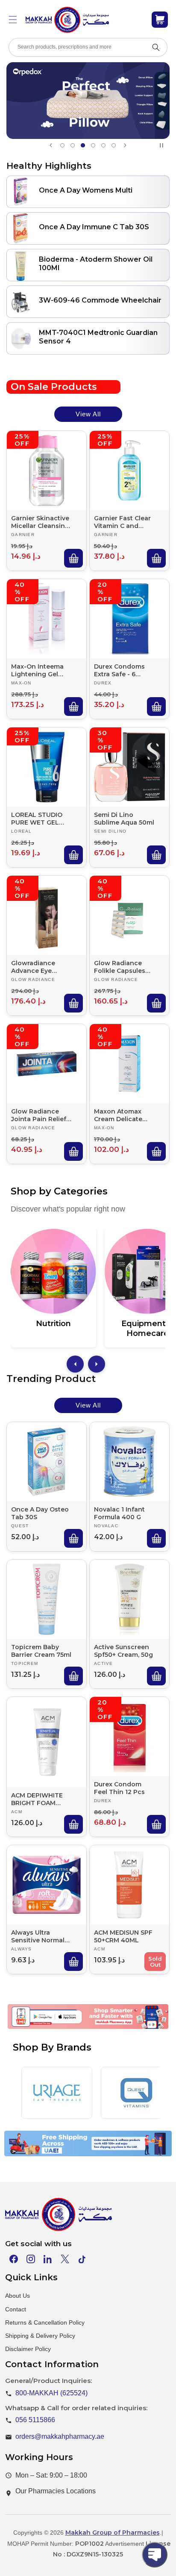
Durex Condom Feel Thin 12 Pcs (119, 1788)
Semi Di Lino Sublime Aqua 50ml (124, 819)
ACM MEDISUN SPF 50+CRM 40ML (123, 1936)
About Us (18, 2296)
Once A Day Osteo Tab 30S (40, 1513)
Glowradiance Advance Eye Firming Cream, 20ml (35, 967)
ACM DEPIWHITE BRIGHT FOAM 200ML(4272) (37, 1799)
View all (88, 414)
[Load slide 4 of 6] (93, 145)
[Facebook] (14, 2259)
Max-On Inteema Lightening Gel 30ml (37, 670)
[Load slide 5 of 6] (103, 145)
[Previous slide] (51, 145)
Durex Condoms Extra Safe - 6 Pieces (119, 670)
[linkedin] (48, 2259)
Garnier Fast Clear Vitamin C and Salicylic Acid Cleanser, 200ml (122, 522)
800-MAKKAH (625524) (51, 2393)
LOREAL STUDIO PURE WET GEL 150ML (37, 819)
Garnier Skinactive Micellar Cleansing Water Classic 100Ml (40, 522)
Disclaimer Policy (28, 2349)
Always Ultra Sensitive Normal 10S (38, 1936)
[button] (13, 20)
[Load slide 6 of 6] (114, 145)
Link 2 (78, 2028)
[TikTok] (82, 2259)
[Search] (156, 47)
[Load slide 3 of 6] (83, 145)
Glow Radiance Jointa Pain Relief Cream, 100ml (39, 1115)
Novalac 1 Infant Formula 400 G (119, 1513)
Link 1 (39, 2028)
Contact (16, 2309)
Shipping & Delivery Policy (40, 2336)
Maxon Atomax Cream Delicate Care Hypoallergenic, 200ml (119, 1115)
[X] (65, 2259)
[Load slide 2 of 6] (73, 145)
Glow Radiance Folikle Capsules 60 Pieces (120, 967)
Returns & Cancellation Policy (45, 2322)
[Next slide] (125, 145)
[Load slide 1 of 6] (62, 145)
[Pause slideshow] (163, 145)
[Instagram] (31, 2259)
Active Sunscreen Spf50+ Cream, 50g (123, 1651)
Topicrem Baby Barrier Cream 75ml (41, 1651)
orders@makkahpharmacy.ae (60, 2436)
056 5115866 (35, 2420)
